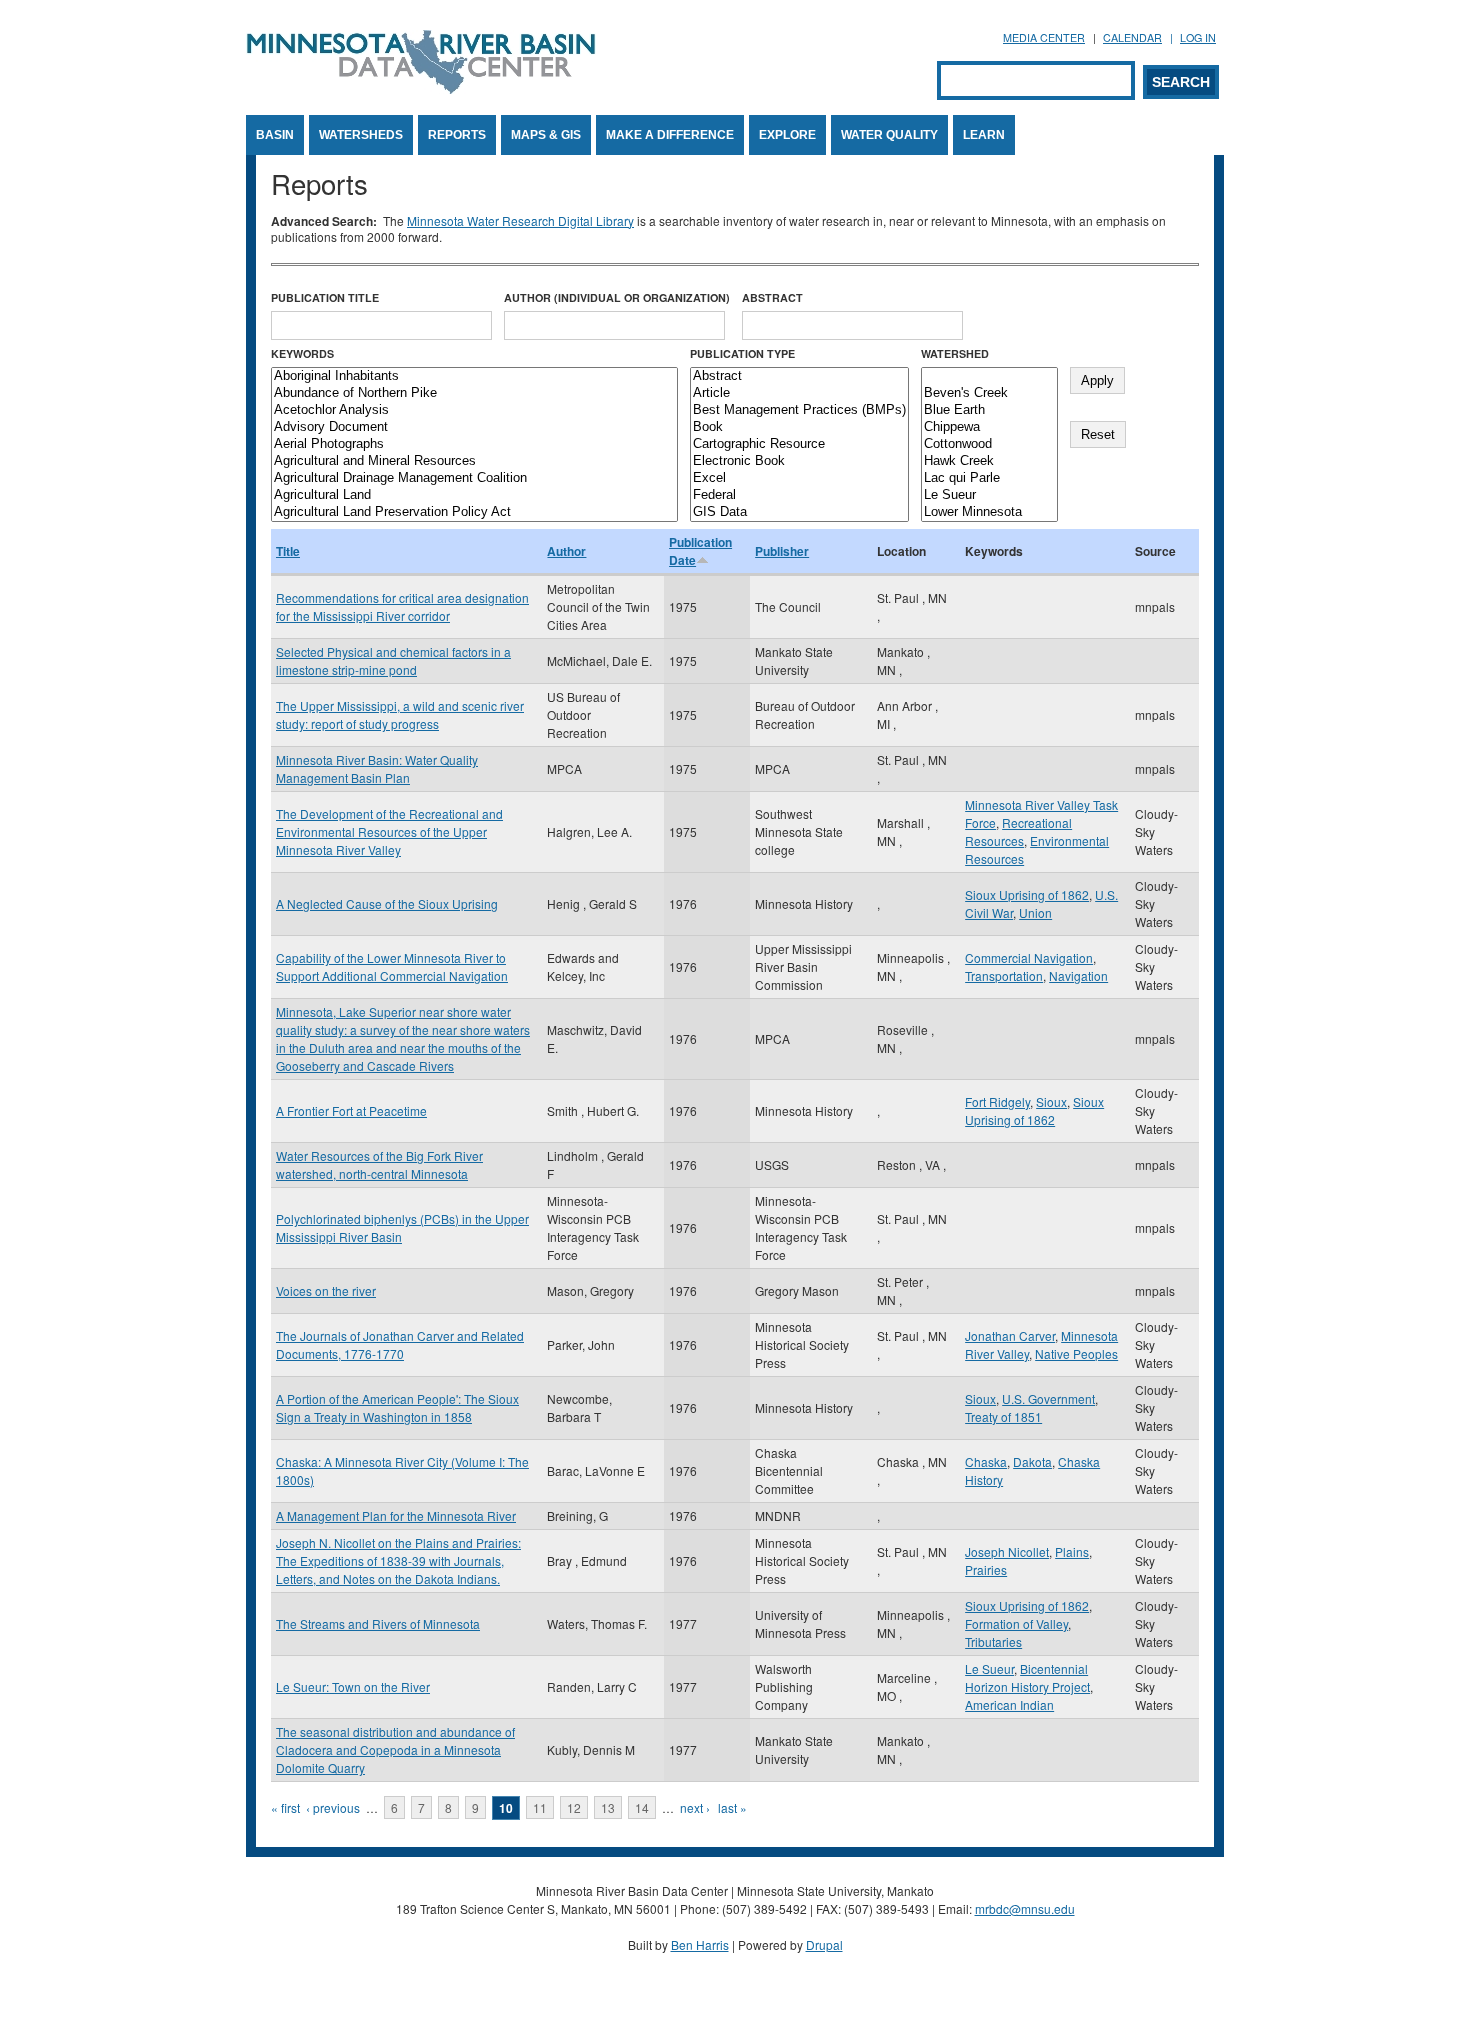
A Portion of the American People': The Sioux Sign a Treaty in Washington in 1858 (397, 1407)
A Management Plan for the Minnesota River (396, 1515)
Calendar (1132, 37)
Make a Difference (670, 135)
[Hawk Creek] (989, 461)
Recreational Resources (1018, 831)
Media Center (1044, 37)
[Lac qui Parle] (989, 478)
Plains (1072, 1551)
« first (285, 1807)
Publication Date (700, 551)
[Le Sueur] (989, 495)
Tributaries (993, 1641)
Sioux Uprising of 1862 (1027, 894)
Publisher (782, 551)
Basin (275, 135)
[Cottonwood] (989, 444)
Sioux (1051, 1101)
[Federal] (799, 495)
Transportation (1004, 975)
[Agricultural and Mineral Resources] (474, 461)
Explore (787, 135)
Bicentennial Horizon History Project (1027, 1677)
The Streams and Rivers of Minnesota (378, 1623)
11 (540, 1807)
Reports (457, 135)
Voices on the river (326, 1290)
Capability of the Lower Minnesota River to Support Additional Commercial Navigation (392, 966)
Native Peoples (1076, 1353)
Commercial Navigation (1029, 957)
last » (732, 1807)
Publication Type (742, 353)
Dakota (1032, 1461)
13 (608, 1807)
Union (1035, 912)
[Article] (799, 393)
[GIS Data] (799, 512)
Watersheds (361, 135)
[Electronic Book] (799, 461)
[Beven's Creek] (989, 393)
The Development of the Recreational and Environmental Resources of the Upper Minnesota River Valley (389, 831)
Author (566, 551)
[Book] (799, 427)
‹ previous (333, 1807)
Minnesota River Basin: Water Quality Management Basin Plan (377, 768)
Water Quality (889, 135)
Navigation (1078, 975)
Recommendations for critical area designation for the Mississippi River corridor (402, 606)
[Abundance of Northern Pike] (474, 393)
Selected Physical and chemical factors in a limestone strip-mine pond (393, 660)
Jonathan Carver (1010, 1335)
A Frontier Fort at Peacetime (351, 1110)
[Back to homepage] (421, 88)
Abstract (772, 297)
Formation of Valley (1016, 1623)
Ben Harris (700, 1944)
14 (642, 1807)
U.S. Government (1048, 1398)
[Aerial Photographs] (474, 444)
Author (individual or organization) (617, 297)
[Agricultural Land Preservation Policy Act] (474, 512)
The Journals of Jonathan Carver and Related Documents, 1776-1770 (400, 1344)
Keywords (302, 353)
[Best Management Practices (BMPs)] (799, 410)
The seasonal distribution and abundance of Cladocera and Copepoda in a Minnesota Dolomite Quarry (395, 1749)
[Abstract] (799, 376)
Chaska (986, 1461)
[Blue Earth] (989, 410)
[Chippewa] (989, 427)
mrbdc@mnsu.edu (1025, 1908)
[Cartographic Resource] (799, 444)
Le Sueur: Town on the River (353, 1686)
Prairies (986, 1569)
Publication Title (325, 297)
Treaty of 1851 (1003, 1416)
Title (288, 551)
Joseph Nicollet (1007, 1551)
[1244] (989, 376)
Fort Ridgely (997, 1101)
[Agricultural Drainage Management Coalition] (474, 478)
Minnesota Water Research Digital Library (520, 220)
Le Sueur (989, 1668)
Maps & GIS (546, 135)
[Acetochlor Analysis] (474, 410)
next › (695, 1807)
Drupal (824, 1944)
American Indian (1009, 1704)
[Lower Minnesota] (989, 512)
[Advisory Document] (474, 427)
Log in (1198, 37)
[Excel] (799, 478)
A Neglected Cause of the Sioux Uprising (387, 903)
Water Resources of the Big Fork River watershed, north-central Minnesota (379, 1164)
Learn (984, 135)
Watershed (955, 353)
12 (574, 1807)
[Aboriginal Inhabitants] (474, 376)
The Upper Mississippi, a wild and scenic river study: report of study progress (400, 714)
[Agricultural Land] (474, 495)
